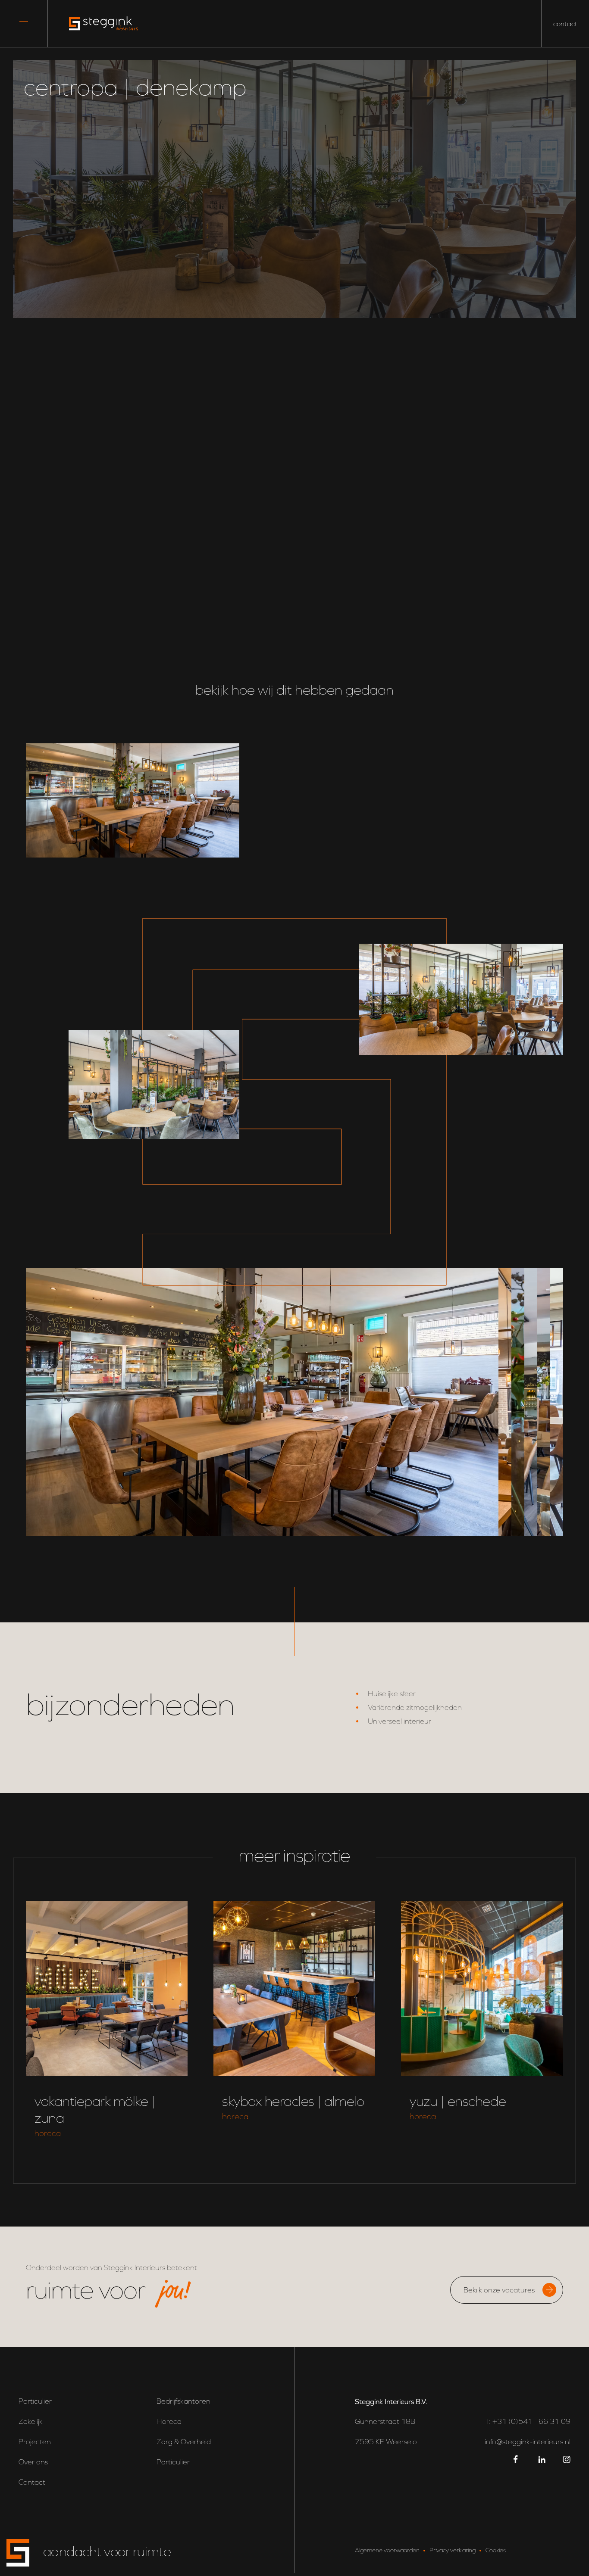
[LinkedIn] (542, 2459)
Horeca (169, 2422)
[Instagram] (567, 2459)
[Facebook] (517, 2459)
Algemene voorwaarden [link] (387, 2550)
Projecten (35, 2442)
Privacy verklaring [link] (453, 2550)
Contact (32, 2482)
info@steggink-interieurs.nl (528, 2442)
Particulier (35, 2401)
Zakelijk (31, 2422)
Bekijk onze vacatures (499, 2290)
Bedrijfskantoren (183, 2401)
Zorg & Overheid (184, 2442)
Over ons (33, 2462)
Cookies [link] (496, 2550)
